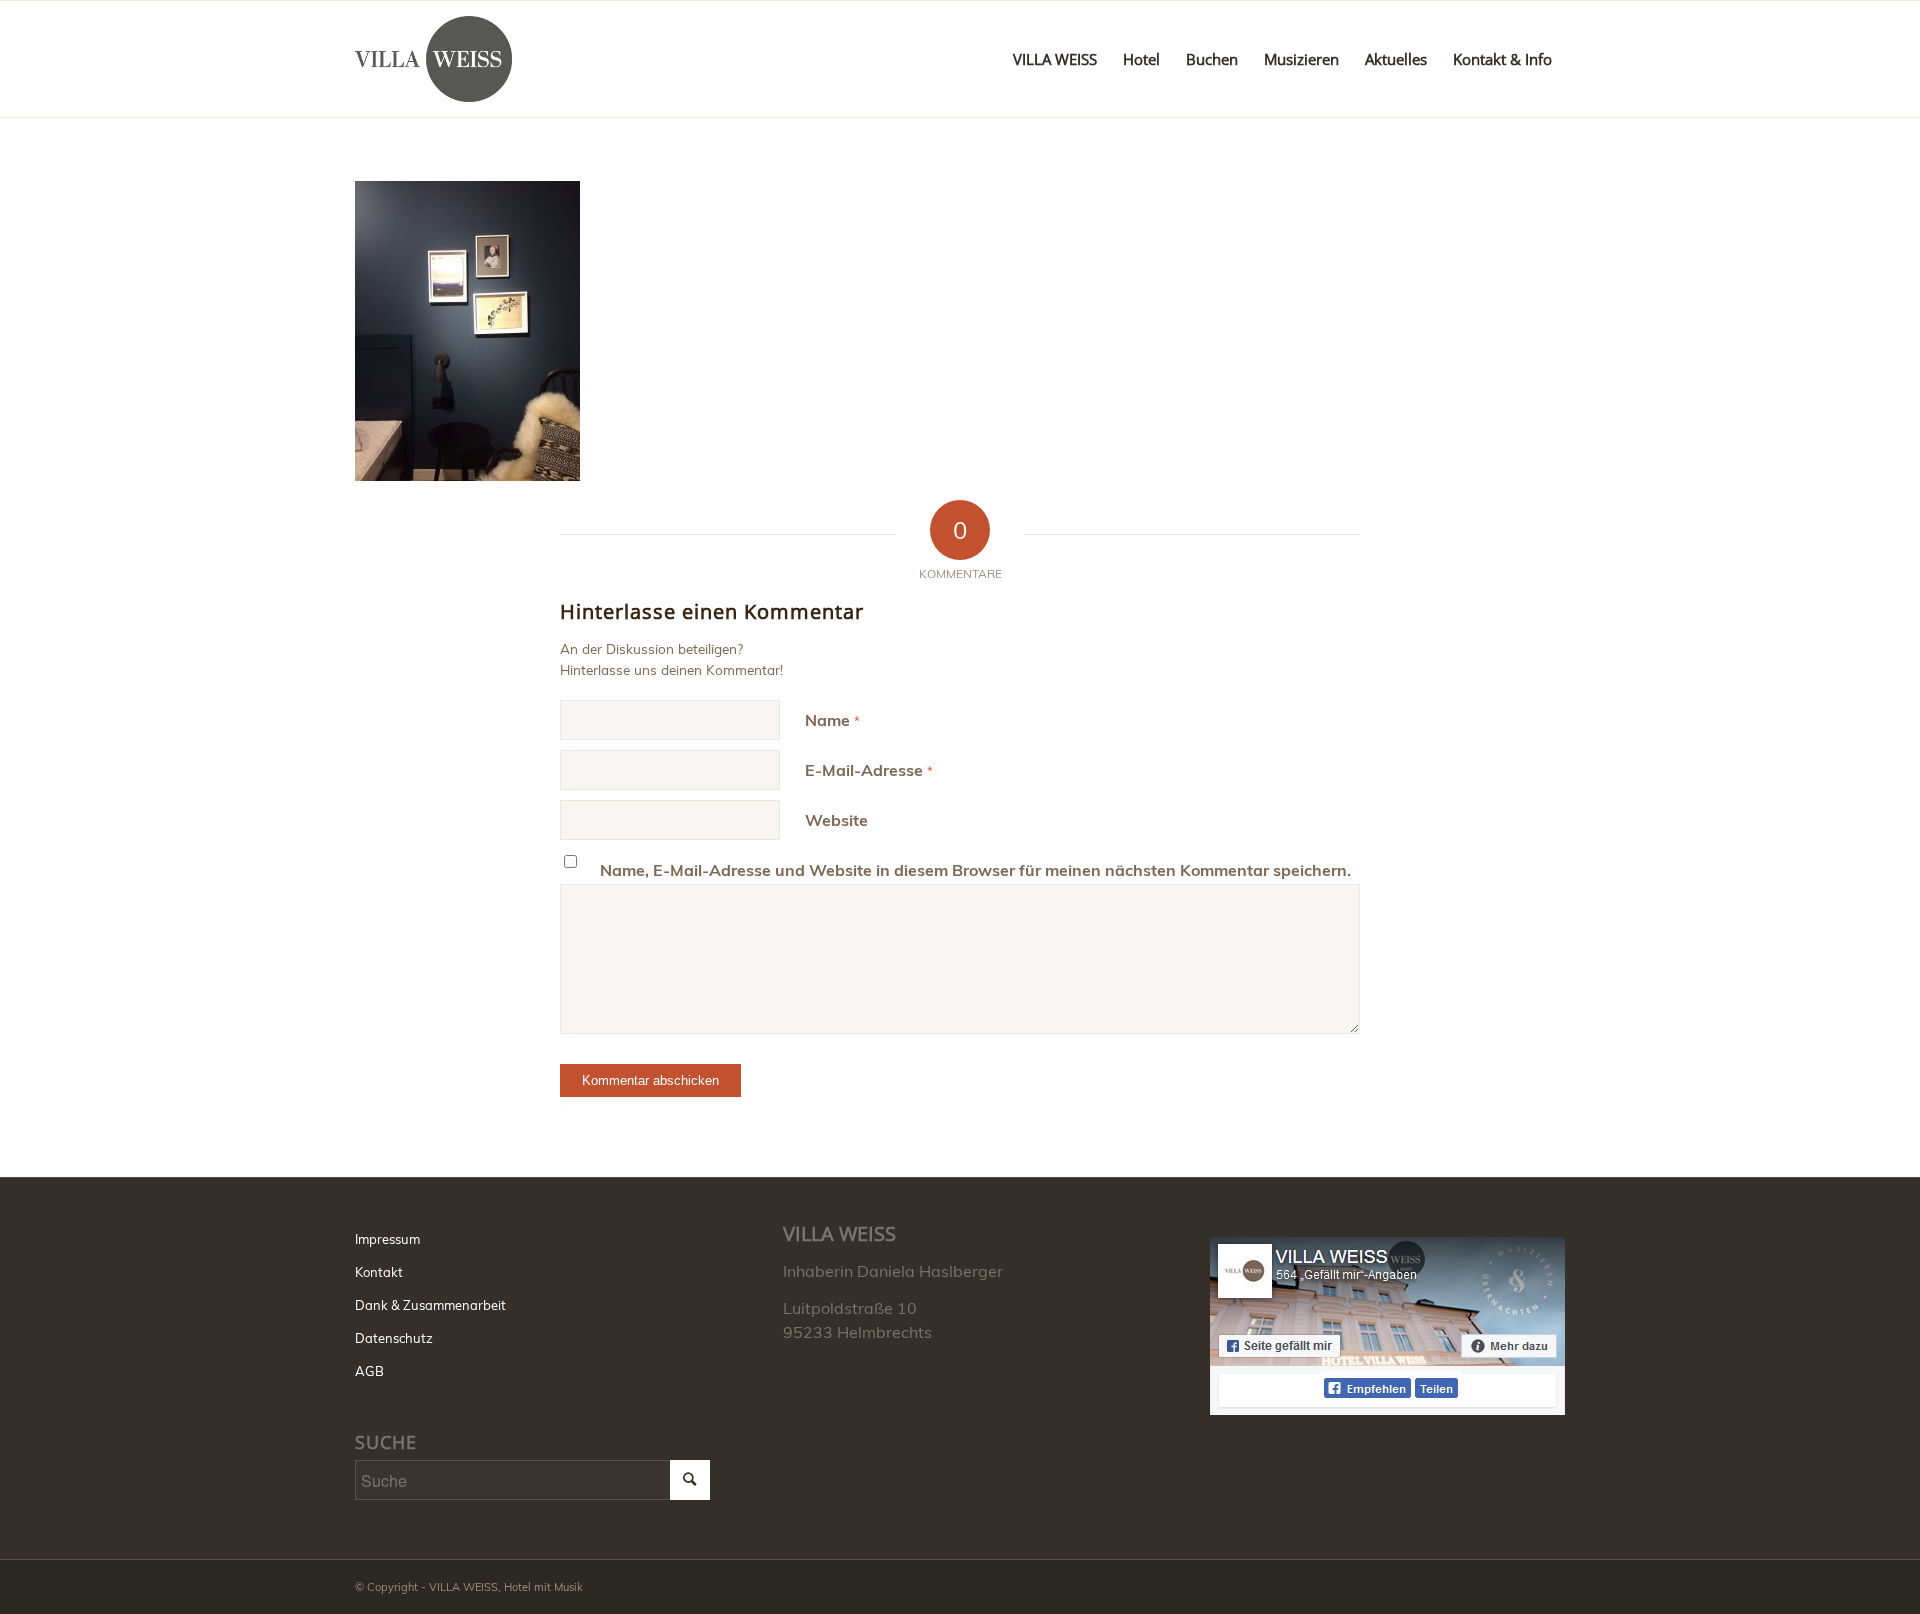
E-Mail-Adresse (869, 770)
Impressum (387, 1239)
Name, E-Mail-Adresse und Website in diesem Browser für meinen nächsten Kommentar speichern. (975, 870)
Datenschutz (394, 1338)
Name (832, 720)
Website (836, 820)
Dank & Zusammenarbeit (430, 1305)
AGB (369, 1371)
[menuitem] (1055, 59)
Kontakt (379, 1272)
